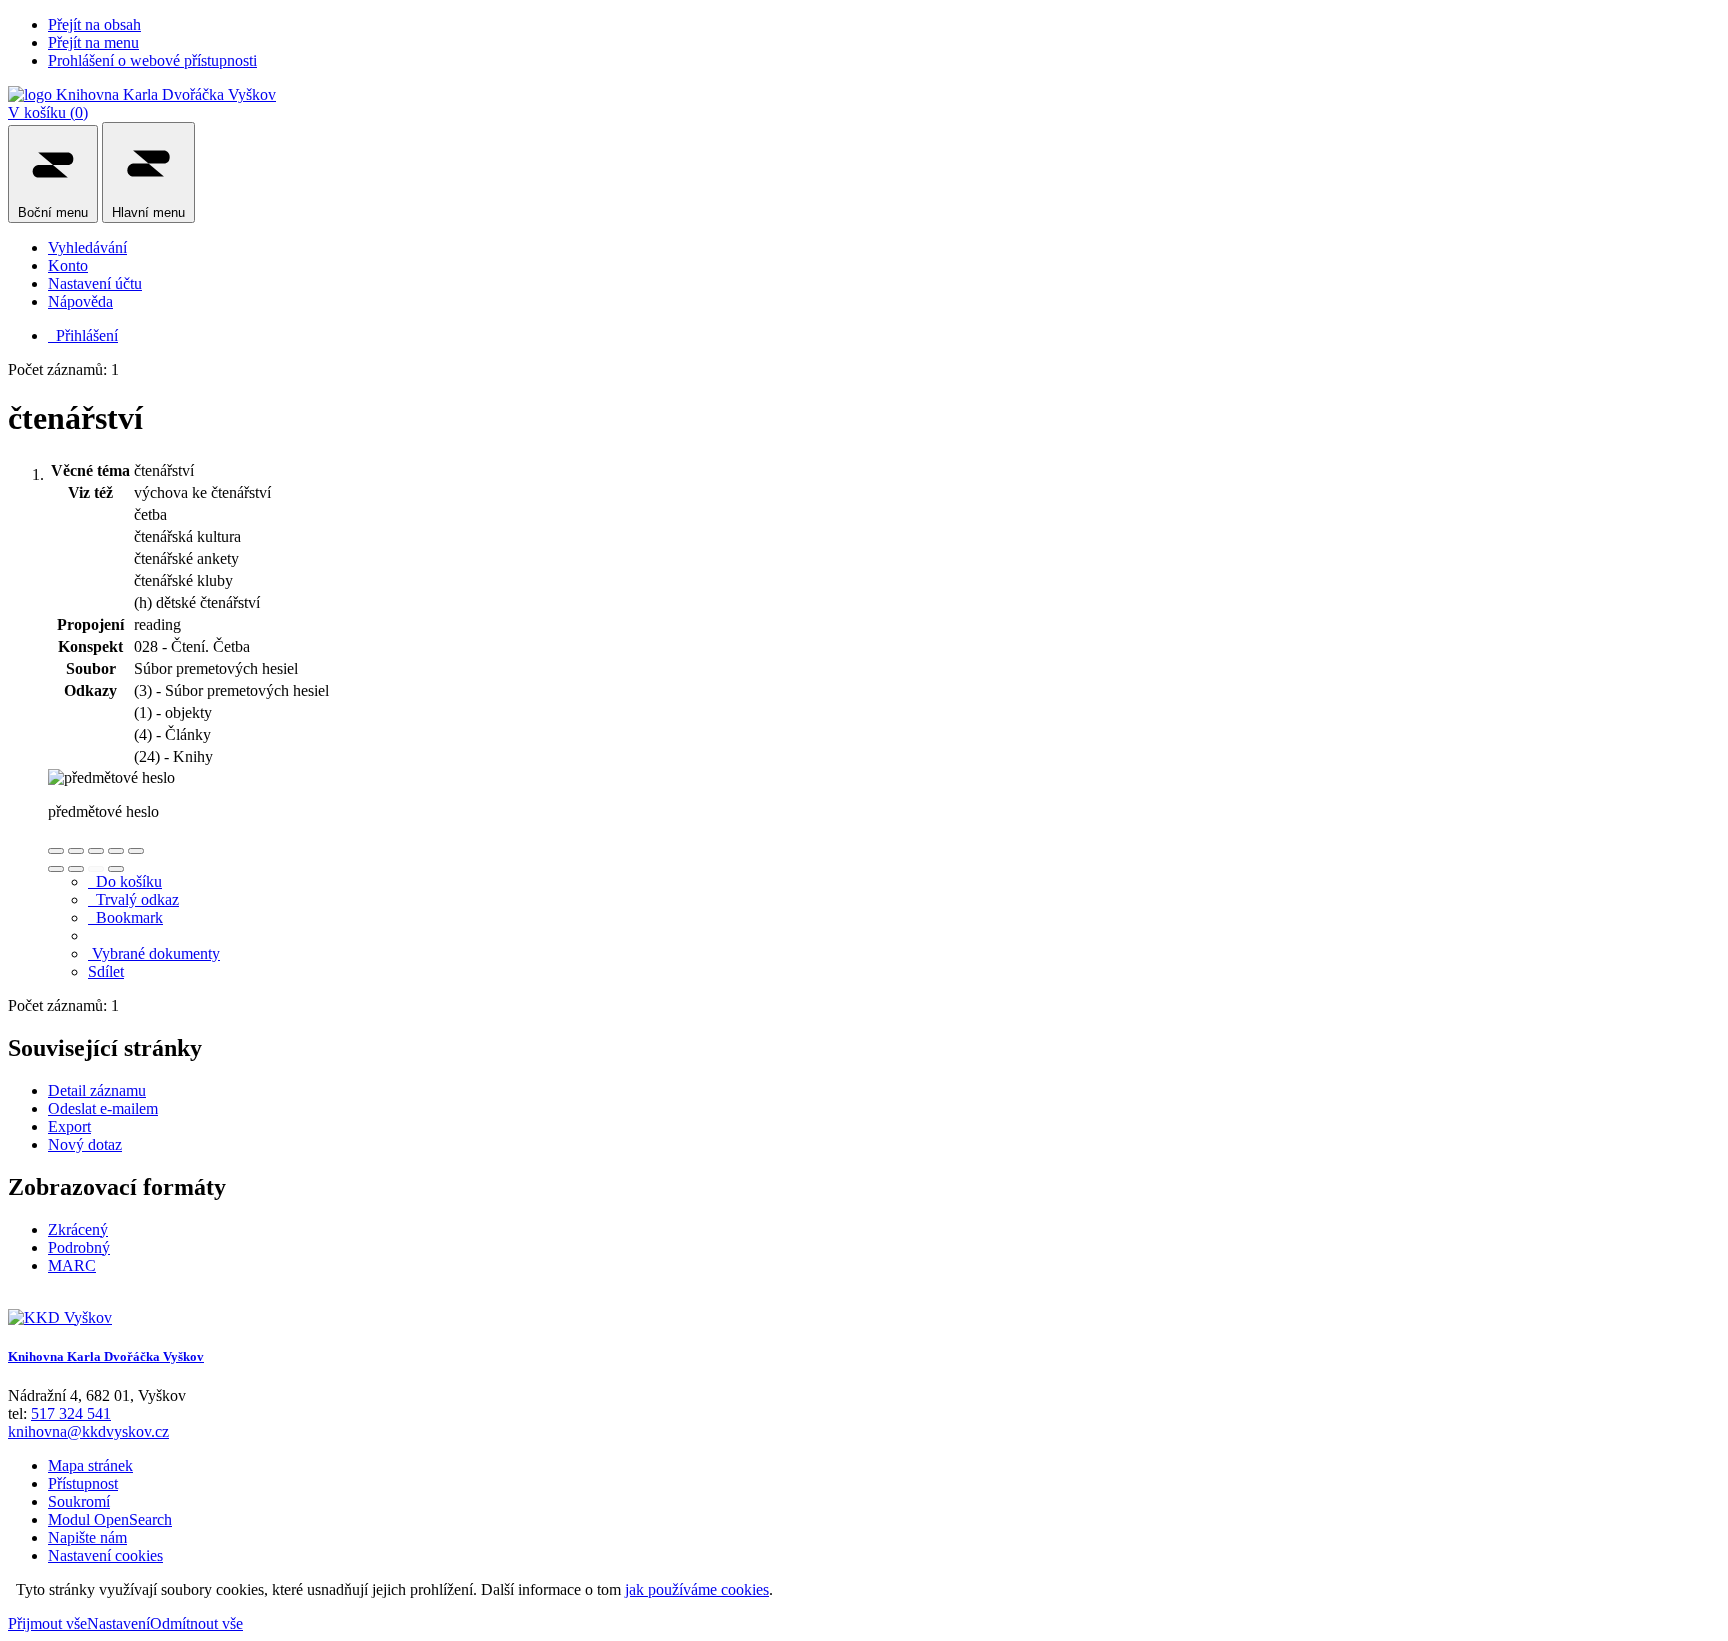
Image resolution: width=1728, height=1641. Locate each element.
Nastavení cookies (105, 1555)
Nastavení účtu (95, 283)
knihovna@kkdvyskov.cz (88, 1431)
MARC (72, 1265)
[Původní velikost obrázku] (96, 851)
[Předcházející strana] (96, 869)
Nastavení (118, 1623)
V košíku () (48, 112)
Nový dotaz (85, 1144)
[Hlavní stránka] (60, 1317)
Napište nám (87, 1537)
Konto (68, 265)
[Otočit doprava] (76, 869)
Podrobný (79, 1247)
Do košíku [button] (125, 881)
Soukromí (79, 1501)
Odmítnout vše (196, 1623)
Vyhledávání (87, 247)
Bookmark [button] (125, 917)
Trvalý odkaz (133, 899)
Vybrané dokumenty (154, 953)
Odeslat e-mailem (103, 1108)
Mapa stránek (90, 1465)
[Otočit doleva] (56, 869)
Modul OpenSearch (110, 1519)
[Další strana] (116, 869)
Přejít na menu (93, 42)
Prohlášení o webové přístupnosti (152, 60)
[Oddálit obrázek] (76, 851)
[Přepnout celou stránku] (116, 851)
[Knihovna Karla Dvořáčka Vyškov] (142, 94)
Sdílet (106, 971)
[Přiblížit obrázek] (56, 851)
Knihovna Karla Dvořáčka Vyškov (106, 1356)
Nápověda (80, 301)
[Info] (136, 851)
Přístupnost (83, 1483)
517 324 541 (71, 1413)
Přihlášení (83, 335)
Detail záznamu (97, 1090)
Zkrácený (78, 1229)
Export (69, 1126)
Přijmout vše (47, 1623)
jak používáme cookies (697, 1589)
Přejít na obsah (94, 24)
